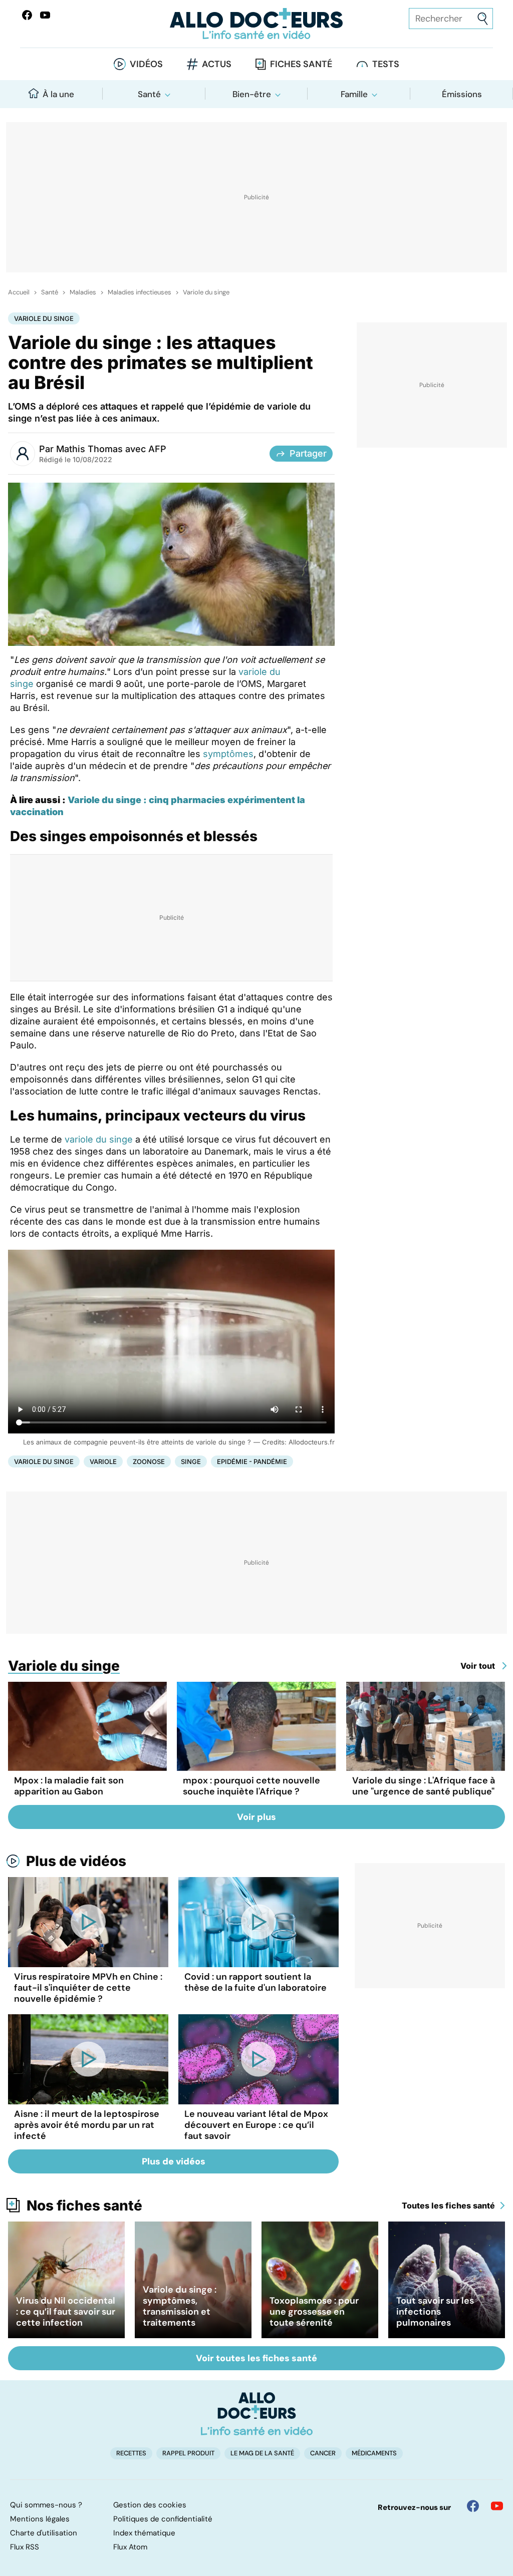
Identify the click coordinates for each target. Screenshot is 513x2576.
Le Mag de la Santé (262, 2453)
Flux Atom (130, 2547)
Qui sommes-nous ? (46, 2505)
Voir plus (256, 1817)
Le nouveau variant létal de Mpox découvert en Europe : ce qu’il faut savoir (256, 2125)
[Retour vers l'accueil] (256, 24)
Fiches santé (301, 64)
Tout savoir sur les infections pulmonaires (435, 2312)
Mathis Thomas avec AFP (111, 449)
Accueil (19, 292)
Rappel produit (188, 2453)
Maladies (83, 292)
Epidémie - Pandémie (252, 1461)
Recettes (131, 2453)
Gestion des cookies (150, 2505)
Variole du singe (206, 292)
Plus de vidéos (76, 1861)
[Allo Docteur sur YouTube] (497, 2506)
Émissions (462, 94)
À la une (58, 94)
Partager (308, 453)
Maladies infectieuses (140, 292)
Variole (103, 1461)
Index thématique (144, 2533)
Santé (149, 94)
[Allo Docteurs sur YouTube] (45, 15)
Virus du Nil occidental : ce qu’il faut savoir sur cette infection (66, 2312)
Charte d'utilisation (44, 2533)
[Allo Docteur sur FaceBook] (27, 15)
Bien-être (252, 94)
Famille (354, 94)
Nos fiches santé (84, 2205)
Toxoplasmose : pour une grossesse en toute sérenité (314, 2312)
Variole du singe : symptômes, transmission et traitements (180, 2306)
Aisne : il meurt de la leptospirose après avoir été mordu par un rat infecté (87, 2125)
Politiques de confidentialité (163, 2519)
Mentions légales (40, 2519)
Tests (386, 64)
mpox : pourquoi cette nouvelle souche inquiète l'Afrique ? (251, 1786)
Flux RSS (25, 2547)
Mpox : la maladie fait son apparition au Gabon (69, 1786)
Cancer (323, 2453)
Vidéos (146, 64)
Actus (217, 64)
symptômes (228, 754)
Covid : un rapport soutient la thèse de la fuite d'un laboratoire (255, 1982)
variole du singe (99, 1139)
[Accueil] (257, 2414)
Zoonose (149, 1461)
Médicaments (374, 2453)
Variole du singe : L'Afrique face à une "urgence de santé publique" (424, 1786)
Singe (191, 1461)
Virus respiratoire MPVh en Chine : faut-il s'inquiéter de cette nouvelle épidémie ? (88, 1988)
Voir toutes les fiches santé (256, 2358)
